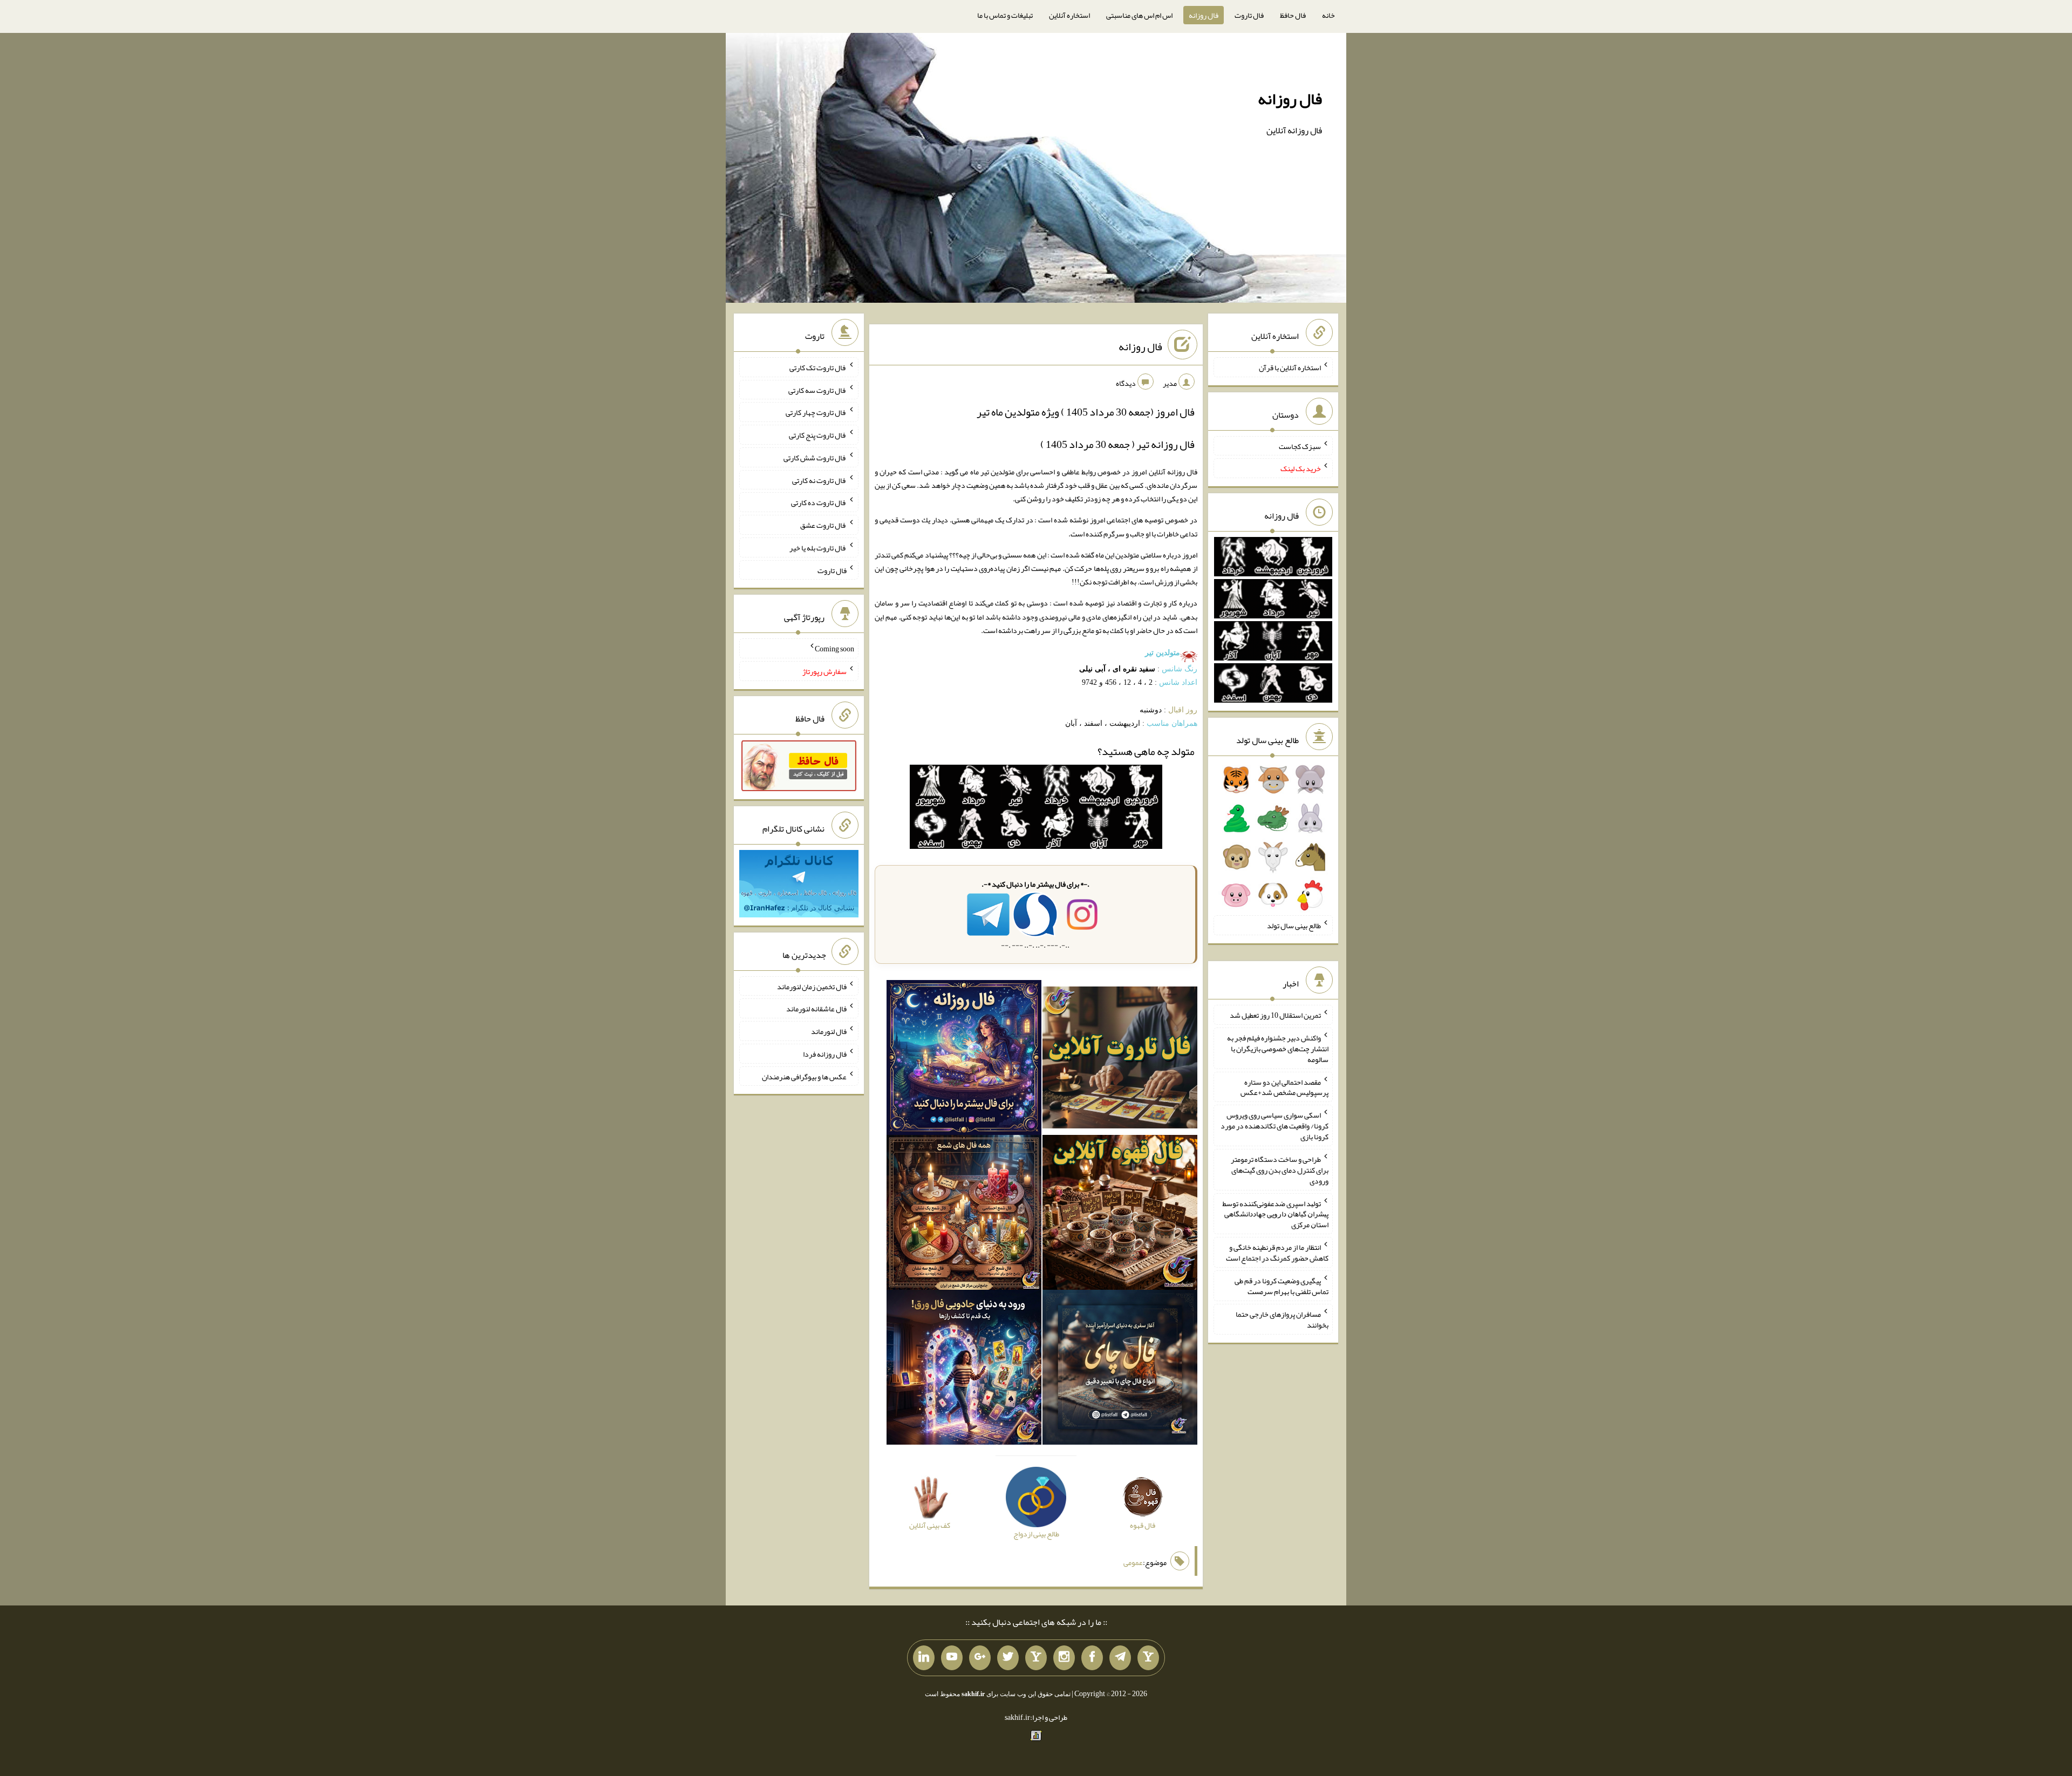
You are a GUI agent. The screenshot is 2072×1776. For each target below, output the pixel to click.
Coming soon (834, 649)
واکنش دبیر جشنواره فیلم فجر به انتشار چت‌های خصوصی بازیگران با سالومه (1278, 1049)
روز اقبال (1183, 710)
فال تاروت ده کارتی (819, 502)
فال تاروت (1249, 15)
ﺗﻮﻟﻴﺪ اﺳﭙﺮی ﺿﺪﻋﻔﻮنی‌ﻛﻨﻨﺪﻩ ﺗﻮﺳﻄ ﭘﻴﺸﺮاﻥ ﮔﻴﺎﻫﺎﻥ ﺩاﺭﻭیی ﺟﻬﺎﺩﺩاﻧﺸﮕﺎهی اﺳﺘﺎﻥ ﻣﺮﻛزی (1276, 1214)
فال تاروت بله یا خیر (818, 548)
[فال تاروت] (1120, 1060)
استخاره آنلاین (1069, 15)
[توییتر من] (1008, 1658)
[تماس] (1036, 1658)
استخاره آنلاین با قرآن (1290, 368)
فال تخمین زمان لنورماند (812, 986)
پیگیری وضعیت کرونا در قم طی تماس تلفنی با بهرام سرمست (1282, 1286)
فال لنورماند (829, 1031)
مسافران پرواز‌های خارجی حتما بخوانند (1282, 1319)
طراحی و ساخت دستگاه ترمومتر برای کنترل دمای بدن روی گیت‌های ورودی (1280, 1170)
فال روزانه (1204, 15)
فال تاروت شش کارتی (815, 458)
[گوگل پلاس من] (980, 1658)
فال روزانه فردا (825, 1054)
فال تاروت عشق (823, 525)
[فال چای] (1120, 1370)
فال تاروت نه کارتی (819, 480)
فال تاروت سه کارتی (817, 390)
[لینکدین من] (924, 1658)
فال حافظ (1293, 15)
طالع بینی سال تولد (1294, 926)
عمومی (1133, 1562)
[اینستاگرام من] (1064, 1658)
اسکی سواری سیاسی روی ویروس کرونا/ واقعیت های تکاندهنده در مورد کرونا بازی (1274, 1126)
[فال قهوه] (1120, 1215)
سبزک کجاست (1300, 446)
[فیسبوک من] (1092, 1658)
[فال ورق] (964, 1370)
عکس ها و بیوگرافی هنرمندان (804, 1076)
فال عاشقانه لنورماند (816, 1009)
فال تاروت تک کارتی (818, 368)
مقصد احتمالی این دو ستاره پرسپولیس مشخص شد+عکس (1284, 1087)
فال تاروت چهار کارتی (816, 412)
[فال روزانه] (964, 1060)
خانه (1328, 15)
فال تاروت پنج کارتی (818, 435)
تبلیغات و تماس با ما (1005, 15)
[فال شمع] (964, 1215)
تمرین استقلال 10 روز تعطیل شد (1275, 1015)
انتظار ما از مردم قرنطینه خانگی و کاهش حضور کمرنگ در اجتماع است (1277, 1253)
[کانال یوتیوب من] (952, 1658)
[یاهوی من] (1148, 1658)
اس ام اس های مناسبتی (1139, 15)
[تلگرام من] (1120, 1658)
